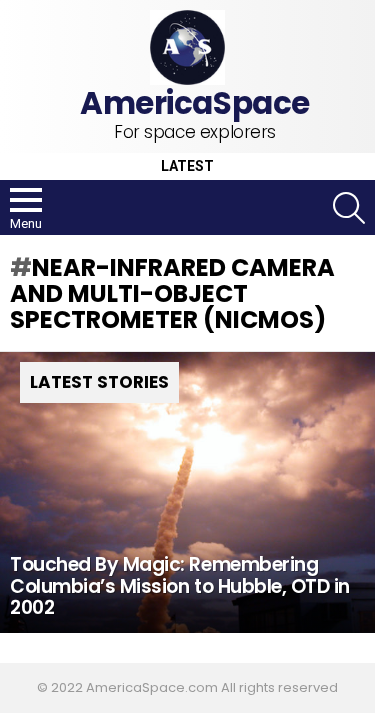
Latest (187, 166)
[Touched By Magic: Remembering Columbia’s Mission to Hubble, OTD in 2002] (187, 492)
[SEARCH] (349, 208)
